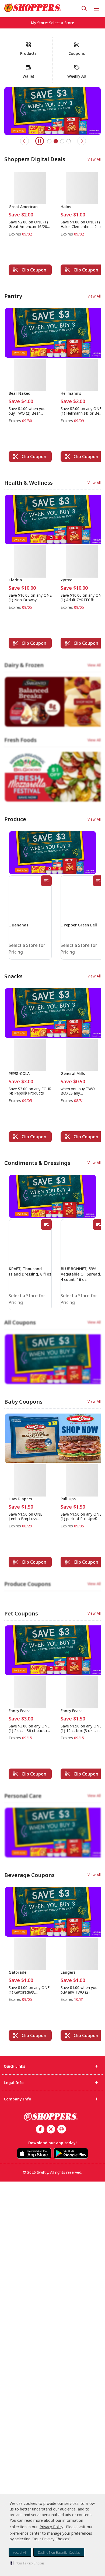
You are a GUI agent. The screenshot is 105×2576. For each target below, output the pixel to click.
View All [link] (94, 159)
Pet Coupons (21, 1346)
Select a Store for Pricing (24, 789)
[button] (27, 2563)
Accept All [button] (20, 2553)
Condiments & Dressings (37, 1000)
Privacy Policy (51, 2527)
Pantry (13, 296)
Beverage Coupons (29, 1535)
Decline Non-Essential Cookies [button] (59, 2553)
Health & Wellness (29, 481)
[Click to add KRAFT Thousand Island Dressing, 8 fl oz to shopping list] (46, 1062)
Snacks (13, 816)
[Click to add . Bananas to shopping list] (46, 731)
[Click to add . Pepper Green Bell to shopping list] (98, 731)
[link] (33, 8)
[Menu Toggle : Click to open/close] (96, 9)
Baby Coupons (23, 1157)
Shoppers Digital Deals (35, 159)
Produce (15, 669)
